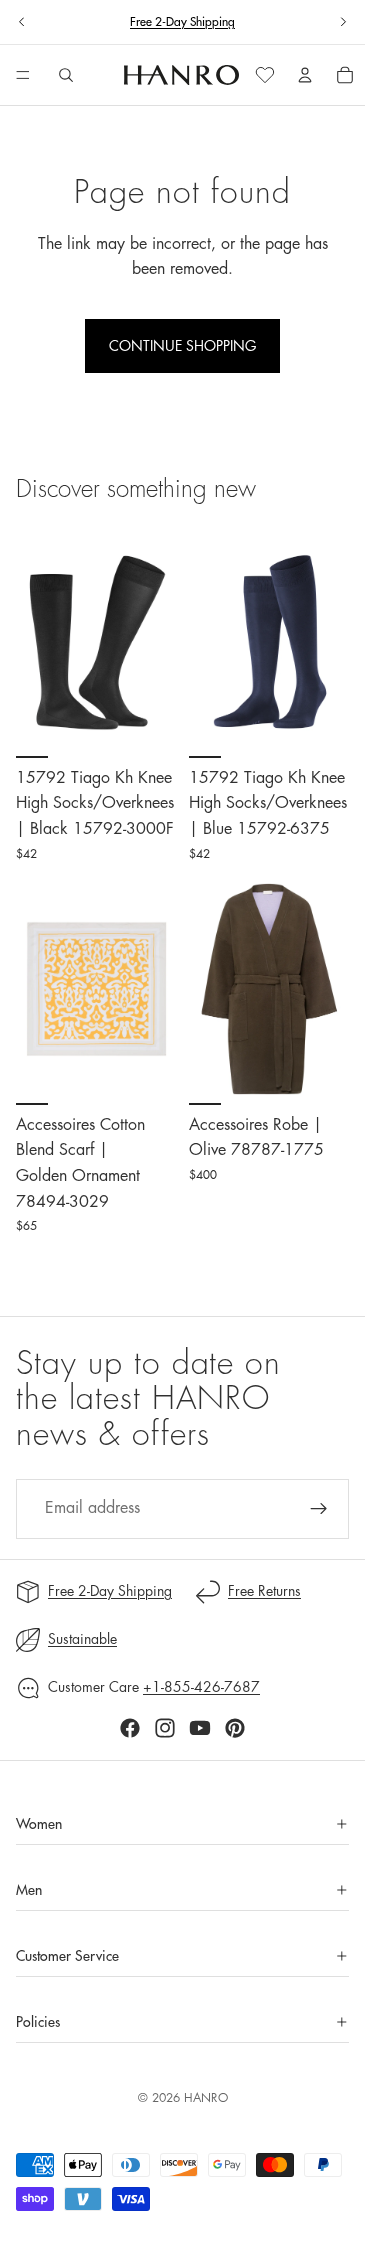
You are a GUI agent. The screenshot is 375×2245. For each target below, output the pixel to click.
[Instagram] (165, 1728)
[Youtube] (200, 1728)
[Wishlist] (265, 75)
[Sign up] (319, 1509)
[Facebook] (130, 1728)
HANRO (206, 2098)
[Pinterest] (235, 1728)
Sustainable (82, 1639)
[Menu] (23, 76)
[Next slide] (343, 22)
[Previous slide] (22, 22)
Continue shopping (182, 346)
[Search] (66, 75)
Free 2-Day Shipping (110, 1591)
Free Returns (264, 1591)
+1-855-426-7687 (201, 1687)
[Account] (305, 75)
